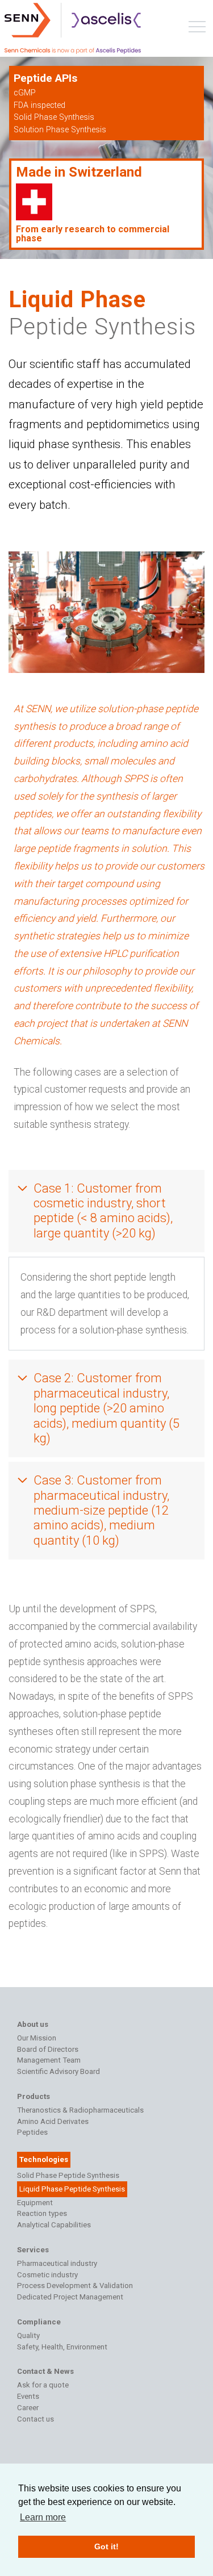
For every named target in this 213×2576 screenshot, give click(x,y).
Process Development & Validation (75, 2286)
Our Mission (37, 2038)
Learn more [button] (43, 2517)
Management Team (49, 2060)
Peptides (32, 2132)
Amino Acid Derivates (53, 2121)
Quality (28, 2335)
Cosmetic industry (47, 2275)
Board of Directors (48, 2049)
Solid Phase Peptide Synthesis (68, 2175)
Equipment (35, 2203)
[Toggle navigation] (197, 29)
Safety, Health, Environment (62, 2347)
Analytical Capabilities (54, 2225)
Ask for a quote (43, 2385)
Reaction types (42, 2213)
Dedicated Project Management (70, 2297)
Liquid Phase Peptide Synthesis (72, 2189)
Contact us (35, 2419)
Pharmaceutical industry (57, 2263)
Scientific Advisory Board (59, 2071)
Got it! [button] (106, 2546)
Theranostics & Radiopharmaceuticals (80, 2110)
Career (28, 2408)
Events (28, 2396)
